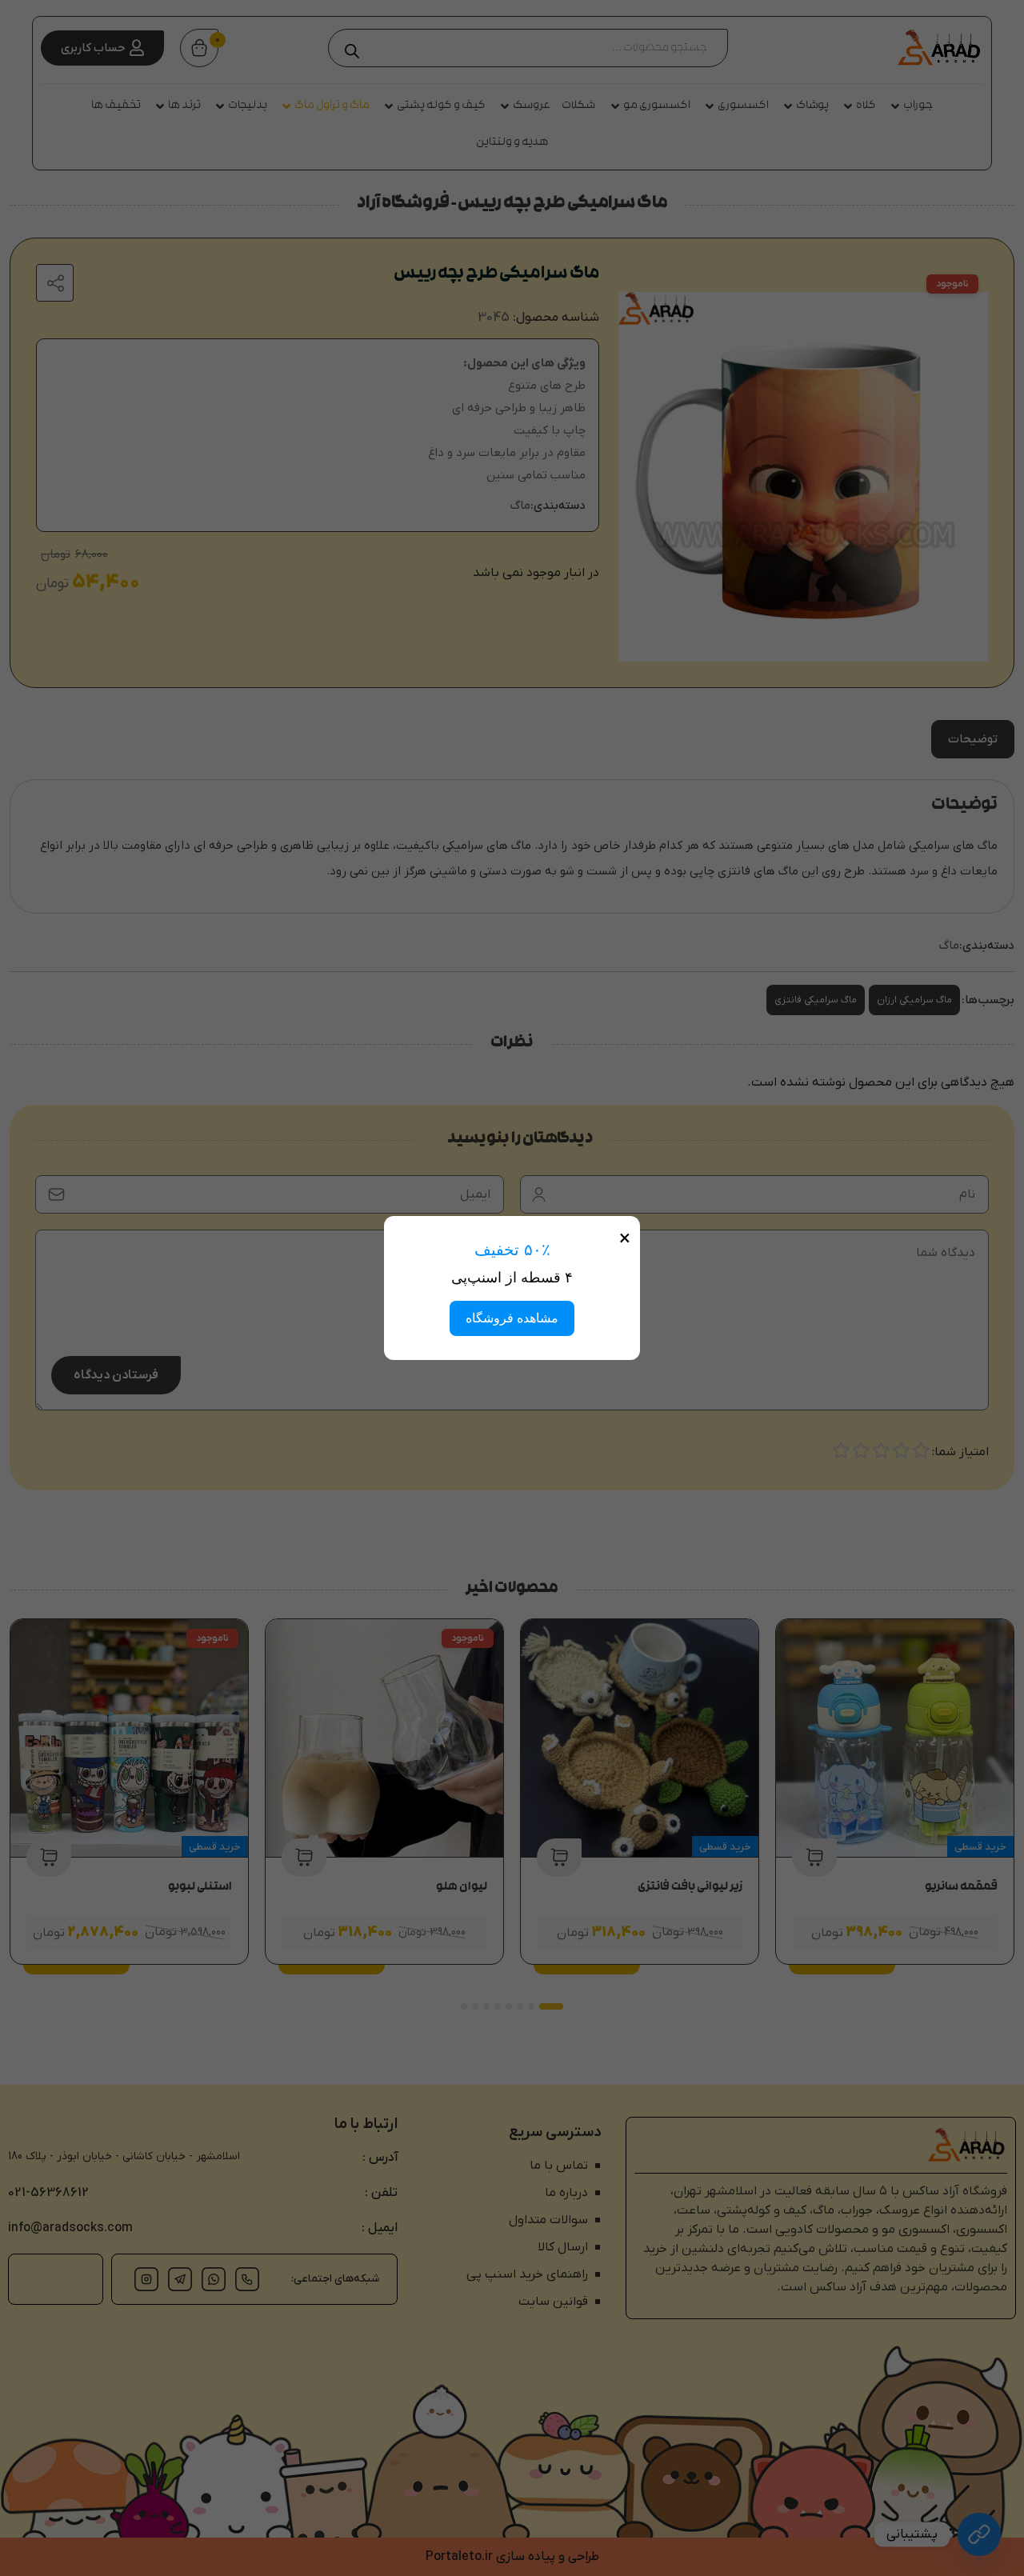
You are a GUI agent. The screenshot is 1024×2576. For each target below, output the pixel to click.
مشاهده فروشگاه (512, 1318)
